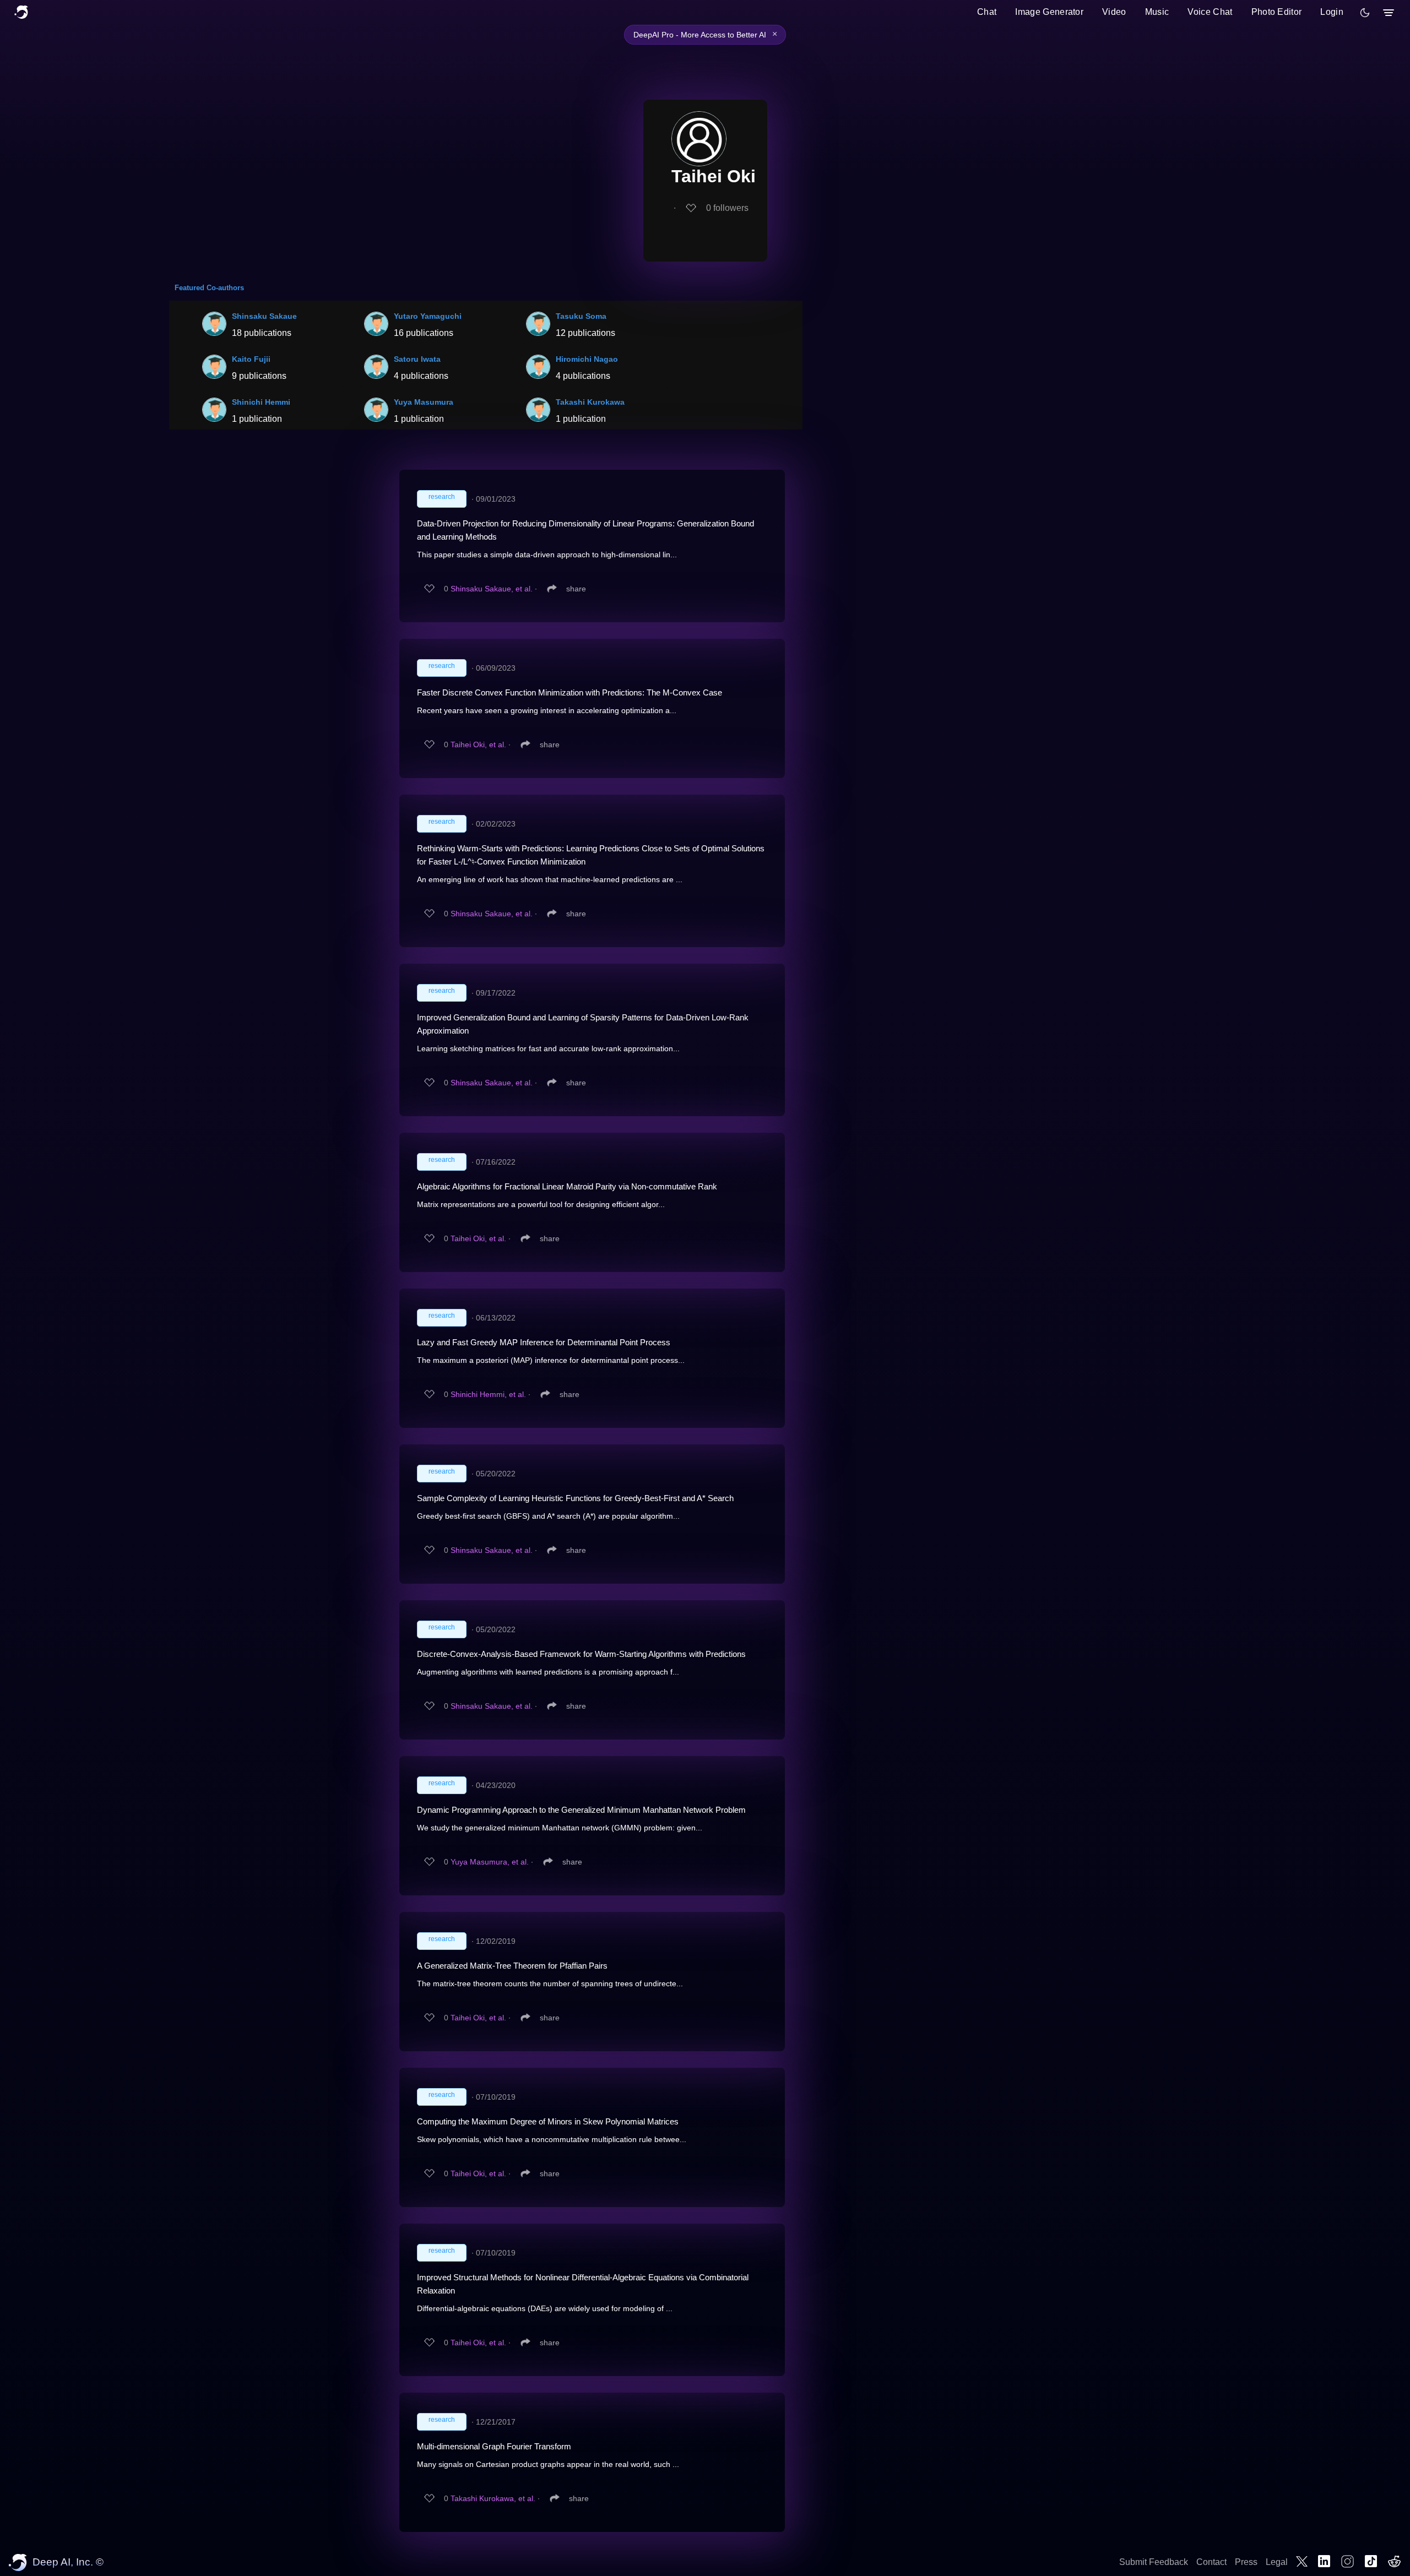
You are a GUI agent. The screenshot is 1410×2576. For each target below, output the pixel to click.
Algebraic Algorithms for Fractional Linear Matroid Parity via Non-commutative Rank (567, 1186)
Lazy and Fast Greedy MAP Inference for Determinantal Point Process (544, 1342)
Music (1157, 12)
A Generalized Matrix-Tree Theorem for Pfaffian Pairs (512, 1966)
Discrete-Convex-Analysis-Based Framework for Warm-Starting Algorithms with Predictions (581, 1654)
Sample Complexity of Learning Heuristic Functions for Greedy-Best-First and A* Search (575, 1498)
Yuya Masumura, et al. (490, 1862)
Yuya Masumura (424, 402)
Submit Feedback (1154, 2562)
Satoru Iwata (417, 359)
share (576, 589)
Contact (1211, 2562)
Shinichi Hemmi (261, 402)
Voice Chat (1210, 12)
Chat (987, 12)
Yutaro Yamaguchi (428, 316)
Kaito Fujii (251, 359)
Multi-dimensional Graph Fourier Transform (494, 2446)
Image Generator (1049, 12)
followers (727, 208)
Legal (1277, 2562)
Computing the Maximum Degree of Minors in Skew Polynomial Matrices (548, 2121)
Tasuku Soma (581, 316)
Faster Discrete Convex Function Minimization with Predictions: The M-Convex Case (570, 692)
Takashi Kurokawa (590, 402)
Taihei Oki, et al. (478, 744)
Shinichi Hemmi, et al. (488, 1394)
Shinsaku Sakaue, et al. (492, 589)
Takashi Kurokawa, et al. (493, 2498)
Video (1114, 12)
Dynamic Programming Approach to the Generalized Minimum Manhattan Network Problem (581, 1810)
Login (1332, 12)
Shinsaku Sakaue (264, 316)
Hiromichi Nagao (587, 359)
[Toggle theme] (1365, 13)
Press (1246, 2562)
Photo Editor (1277, 12)
